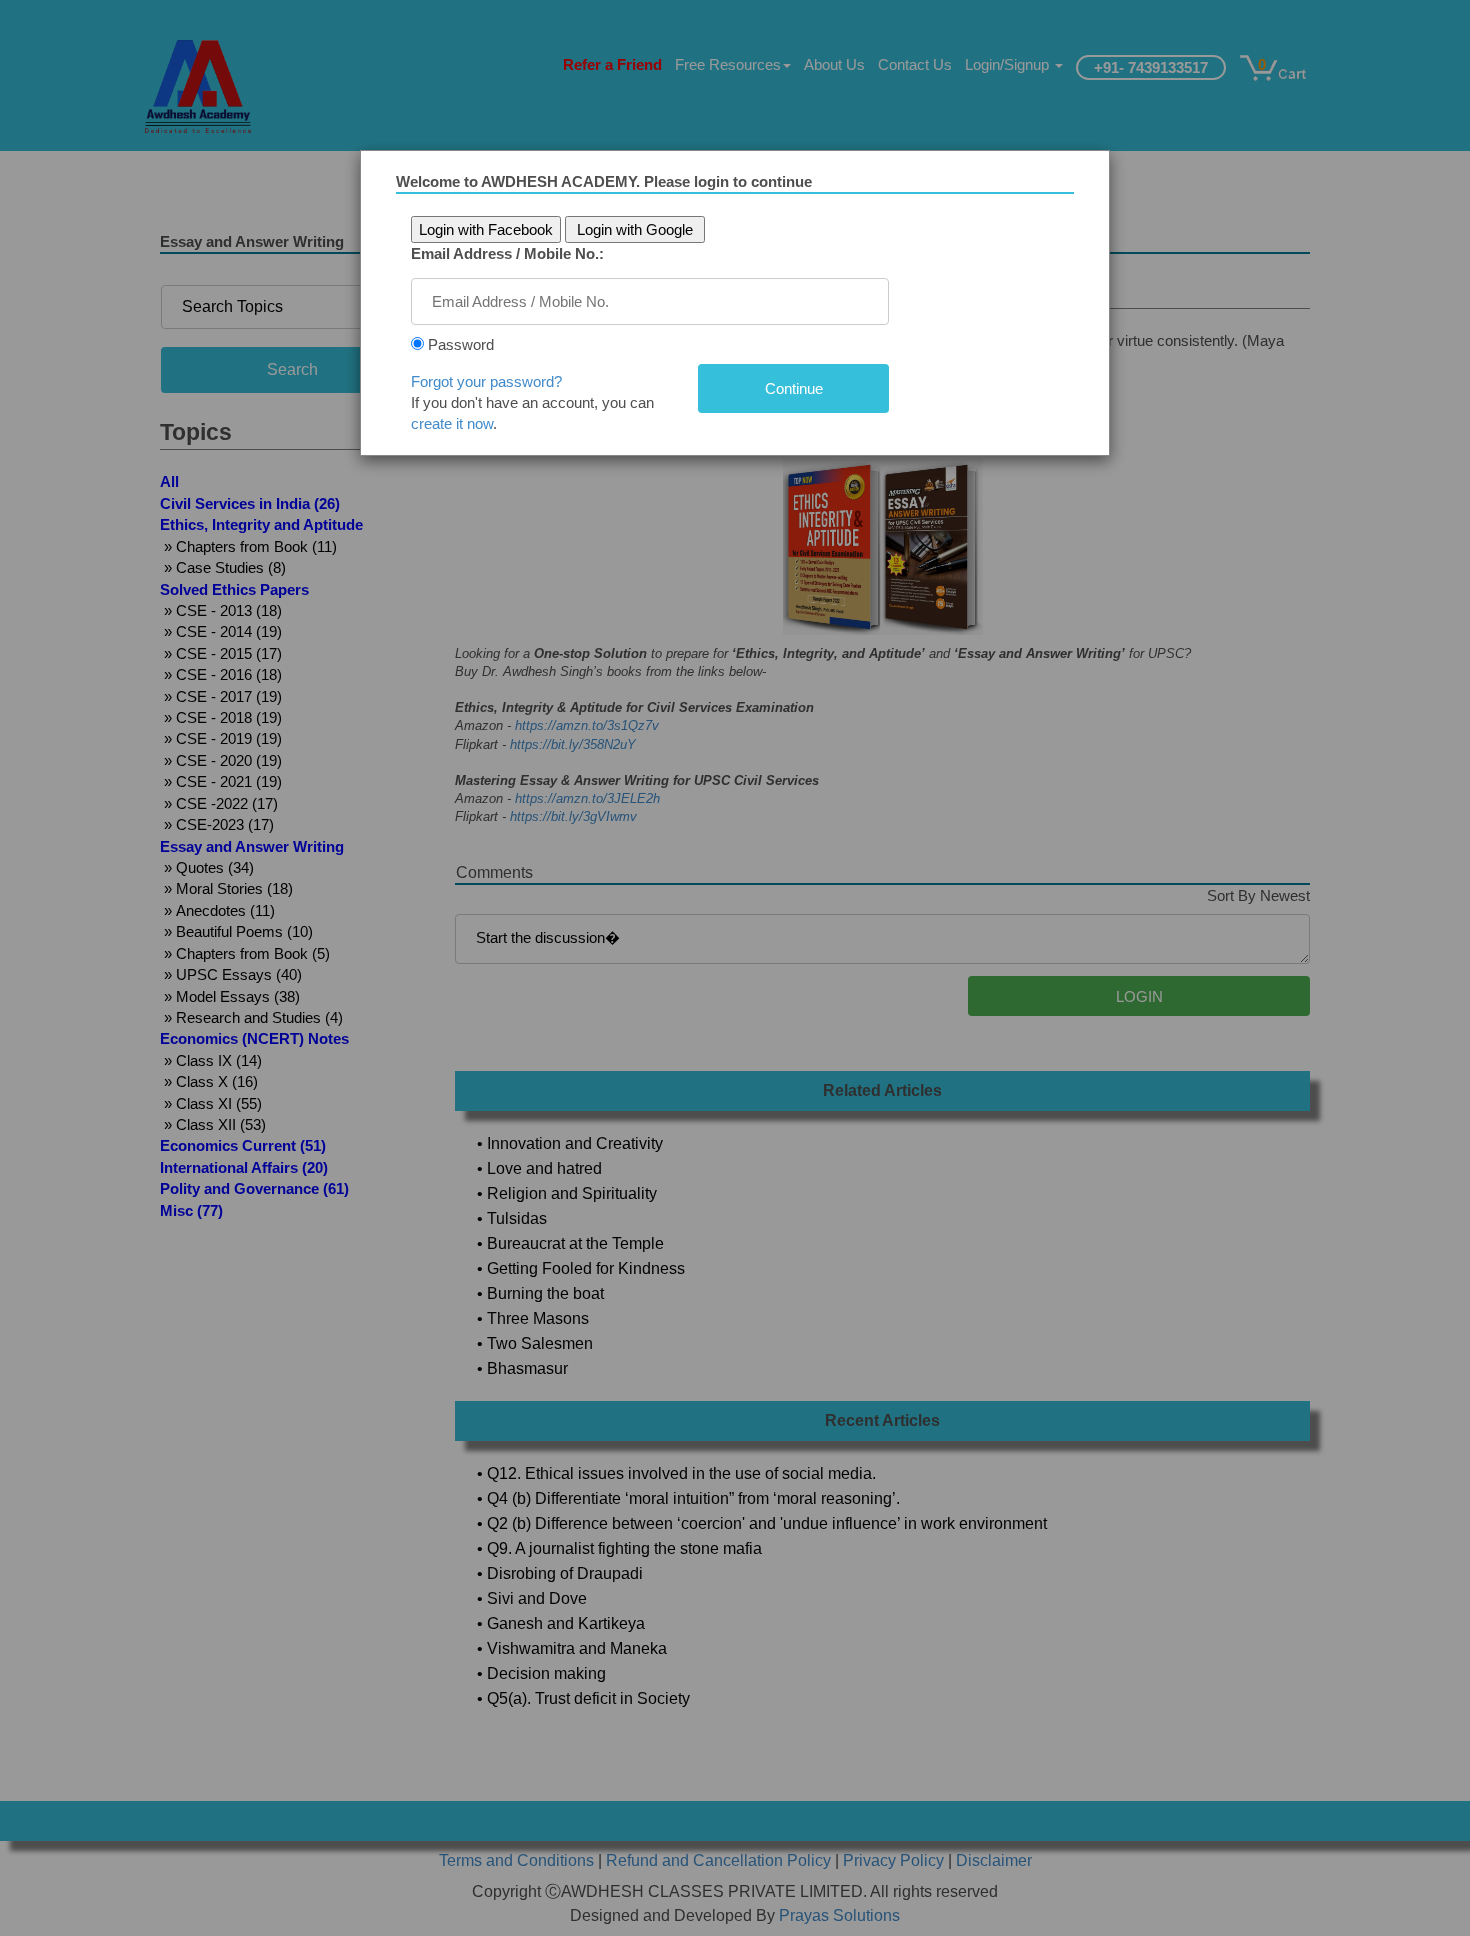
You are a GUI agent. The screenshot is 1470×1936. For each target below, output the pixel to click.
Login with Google (635, 229)
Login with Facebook (486, 229)
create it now (452, 423)
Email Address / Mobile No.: (507, 253)
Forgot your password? (486, 381)
